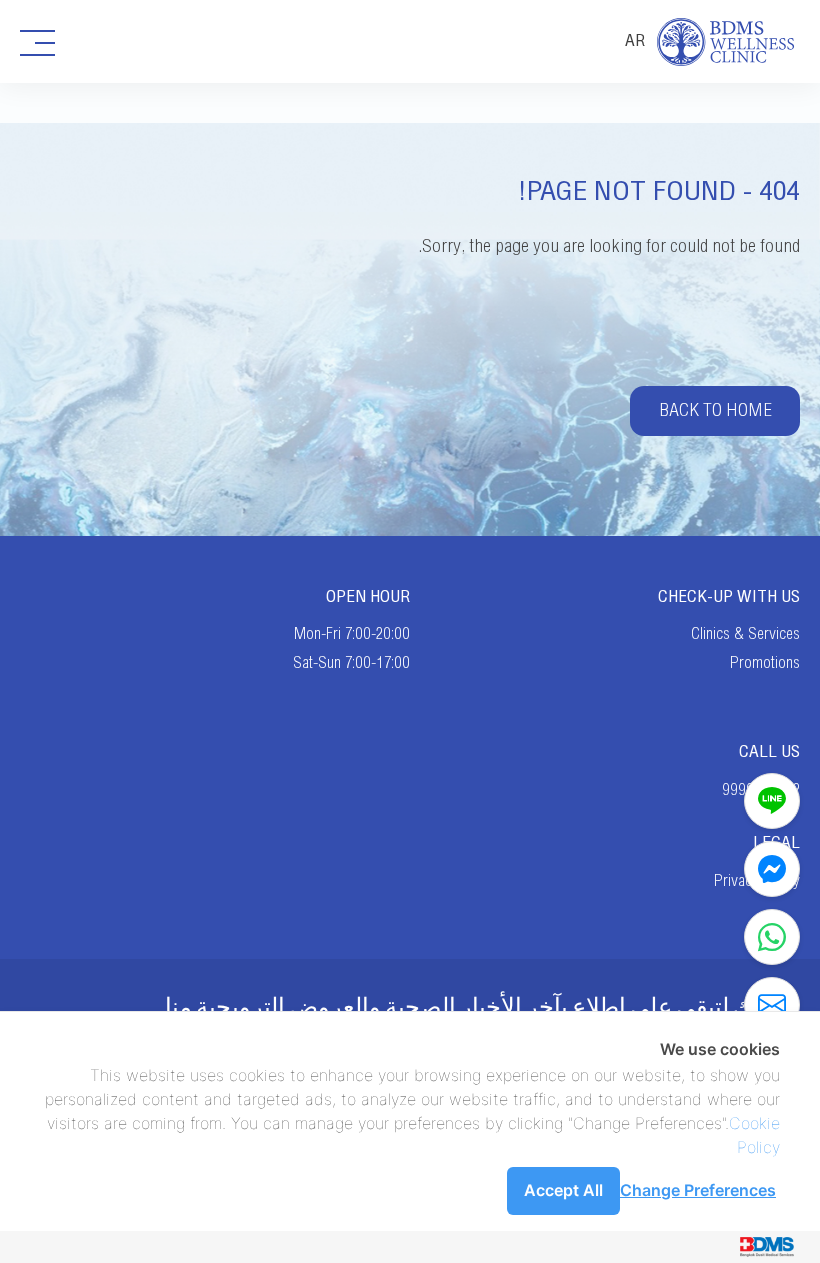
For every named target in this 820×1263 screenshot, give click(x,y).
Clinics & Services (745, 634)
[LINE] (772, 801)
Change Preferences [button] (698, 1190)
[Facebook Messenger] (772, 869)
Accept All (563, 1190)
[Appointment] (772, 1005)
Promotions (765, 663)
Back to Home (715, 410)
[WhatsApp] (772, 937)
